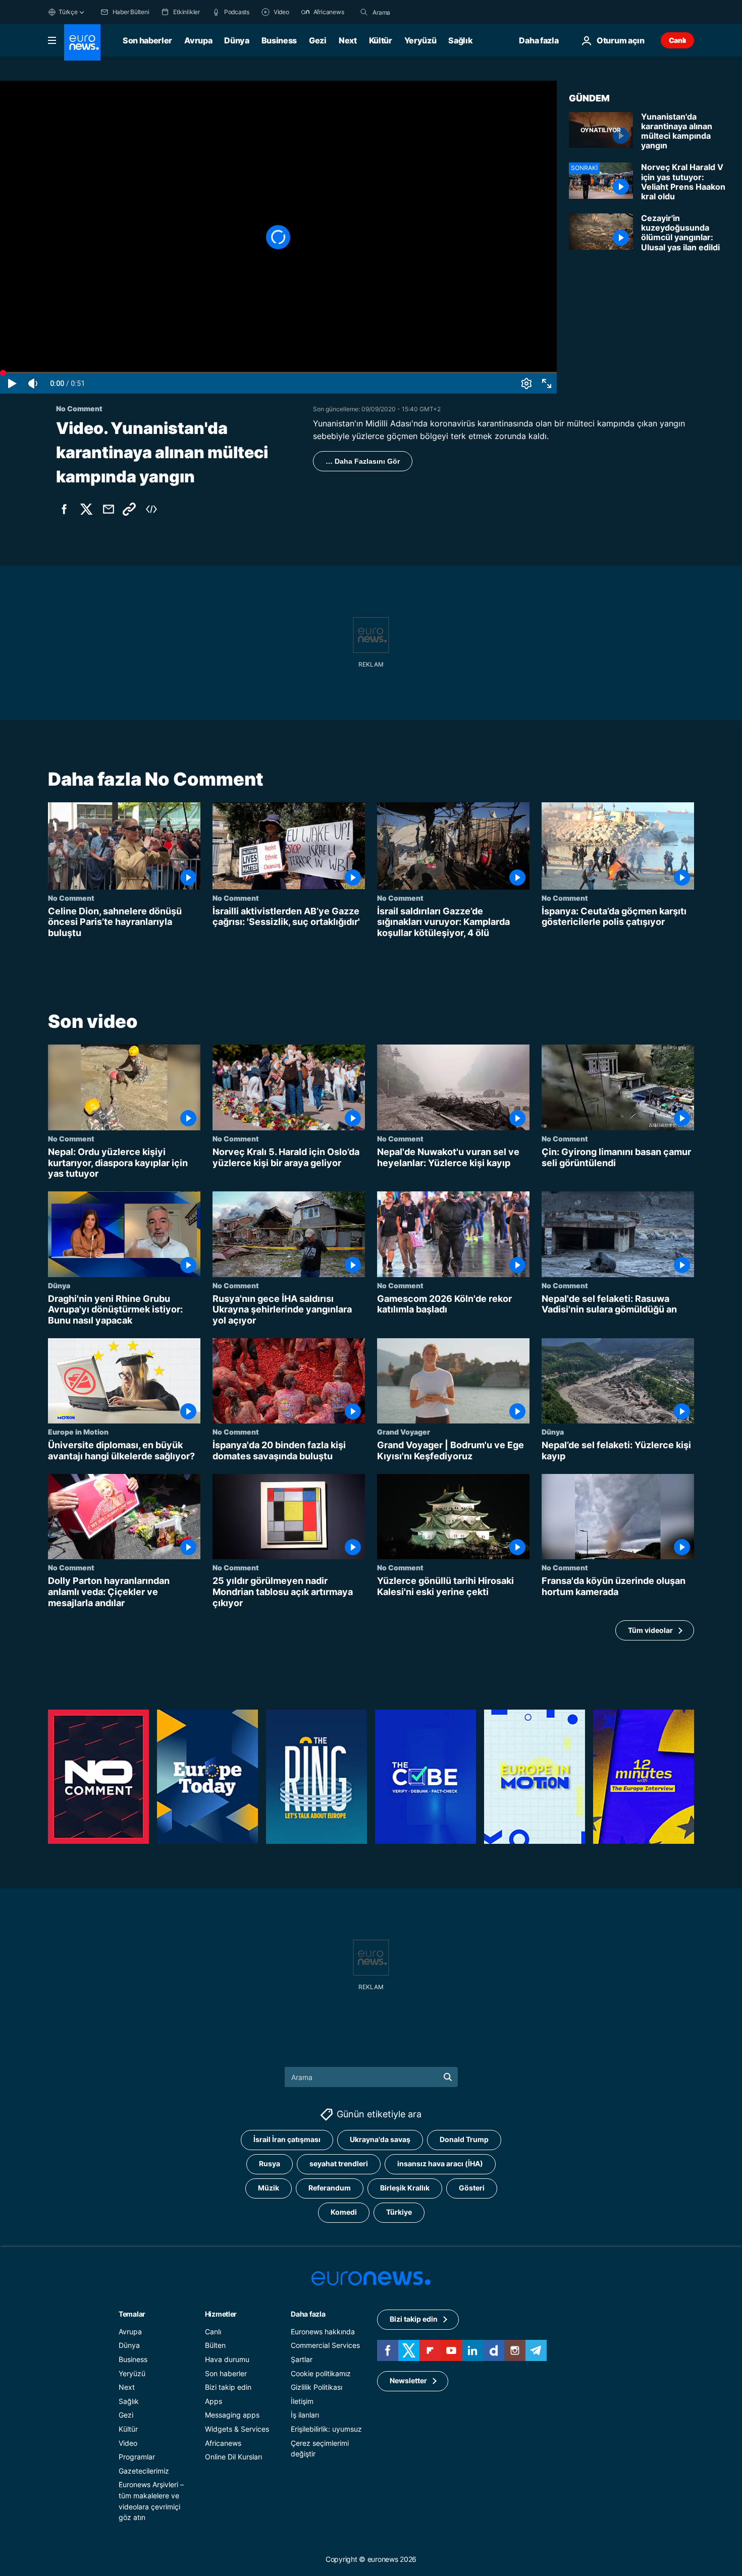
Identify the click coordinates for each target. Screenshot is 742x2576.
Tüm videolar (650, 1630)
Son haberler (147, 40)
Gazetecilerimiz (144, 2471)
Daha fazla (308, 2314)
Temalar (132, 2314)
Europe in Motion (78, 1432)
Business (279, 40)
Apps (214, 2401)
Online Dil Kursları (233, 2457)
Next (348, 40)
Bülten (215, 2346)
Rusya (270, 2164)
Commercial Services (325, 2346)
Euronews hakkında (323, 2332)
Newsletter (408, 2381)
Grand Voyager (404, 1432)
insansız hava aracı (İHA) (440, 2164)
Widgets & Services (237, 2429)
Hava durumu (227, 2359)
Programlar (137, 2457)
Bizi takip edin (228, 2388)
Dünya (236, 40)
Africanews (223, 2443)
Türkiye (399, 2212)
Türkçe (68, 12)
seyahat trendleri (339, 2164)
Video (128, 2443)
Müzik (269, 2188)
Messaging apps (232, 2415)
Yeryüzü (420, 40)
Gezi (318, 40)
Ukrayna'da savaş (380, 2140)
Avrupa (198, 40)
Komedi (344, 2212)
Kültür (381, 40)
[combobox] (415, 12)
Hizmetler (221, 2314)
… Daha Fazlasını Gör (363, 461)
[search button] (364, 12)
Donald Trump (464, 2140)
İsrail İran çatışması (287, 2140)
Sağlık (460, 40)
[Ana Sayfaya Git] (82, 42)
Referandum (330, 2188)
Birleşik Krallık (405, 2188)
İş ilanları (305, 2415)
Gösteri (472, 2188)
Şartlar (302, 2359)
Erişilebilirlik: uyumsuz (326, 2429)
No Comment (71, 898)
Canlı (677, 40)
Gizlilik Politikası (316, 2388)
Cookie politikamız (321, 2373)
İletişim (302, 2401)
